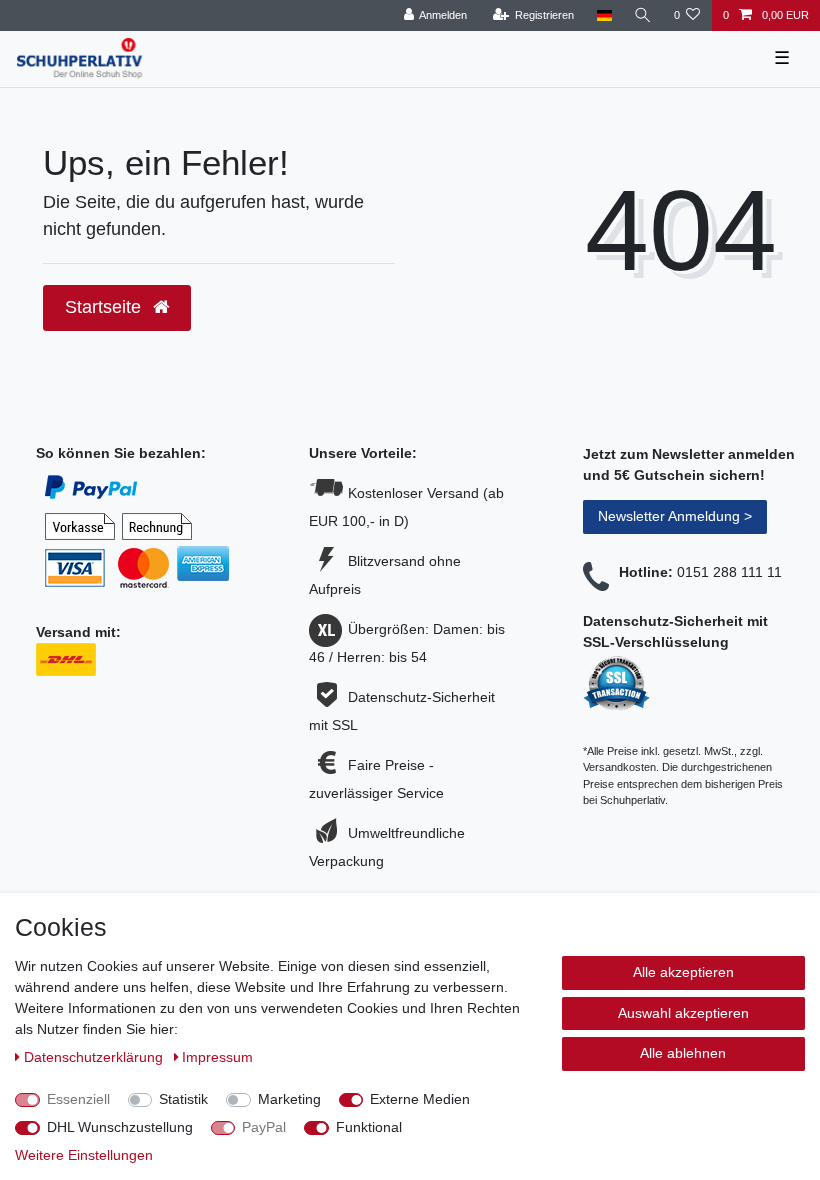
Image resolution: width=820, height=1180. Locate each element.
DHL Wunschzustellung (120, 1127)
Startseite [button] (105, 307)
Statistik (183, 1099)
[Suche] (643, 15)
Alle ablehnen (683, 1053)
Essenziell (78, 1099)
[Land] (603, 15)
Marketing (289, 1099)
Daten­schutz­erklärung (95, 1057)
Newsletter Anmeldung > (675, 516)
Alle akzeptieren (683, 972)
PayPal (264, 1127)
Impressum (217, 1057)
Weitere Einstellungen (84, 1155)
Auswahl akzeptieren (683, 1013)
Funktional (369, 1127)
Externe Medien (420, 1099)
